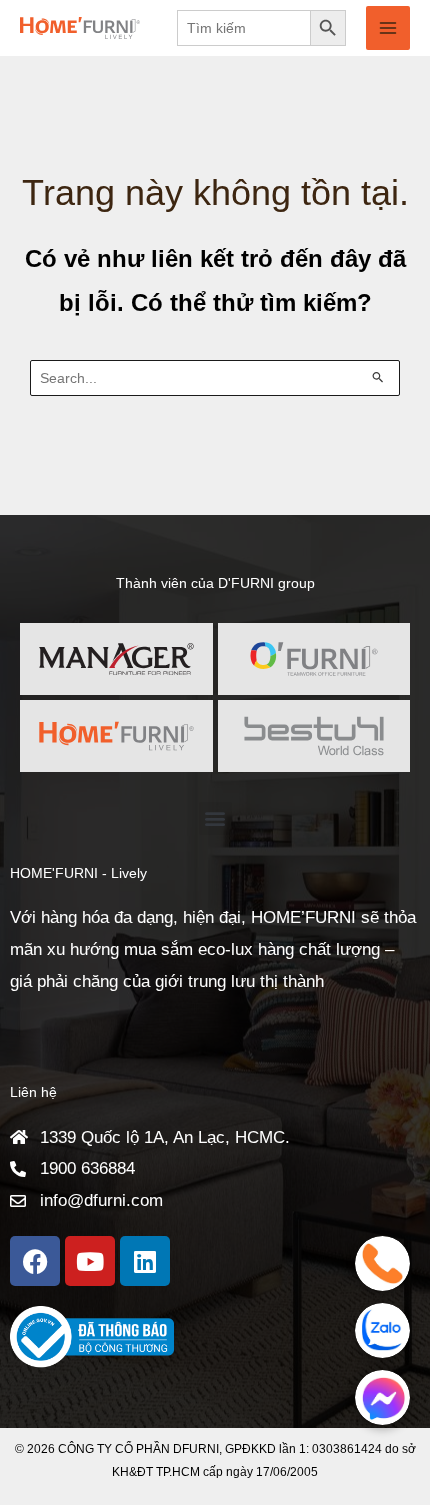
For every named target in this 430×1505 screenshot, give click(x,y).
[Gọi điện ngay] (382, 1263)
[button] (215, 818)
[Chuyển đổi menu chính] (388, 28)
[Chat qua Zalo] (382, 1330)
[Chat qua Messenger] (382, 1397)
